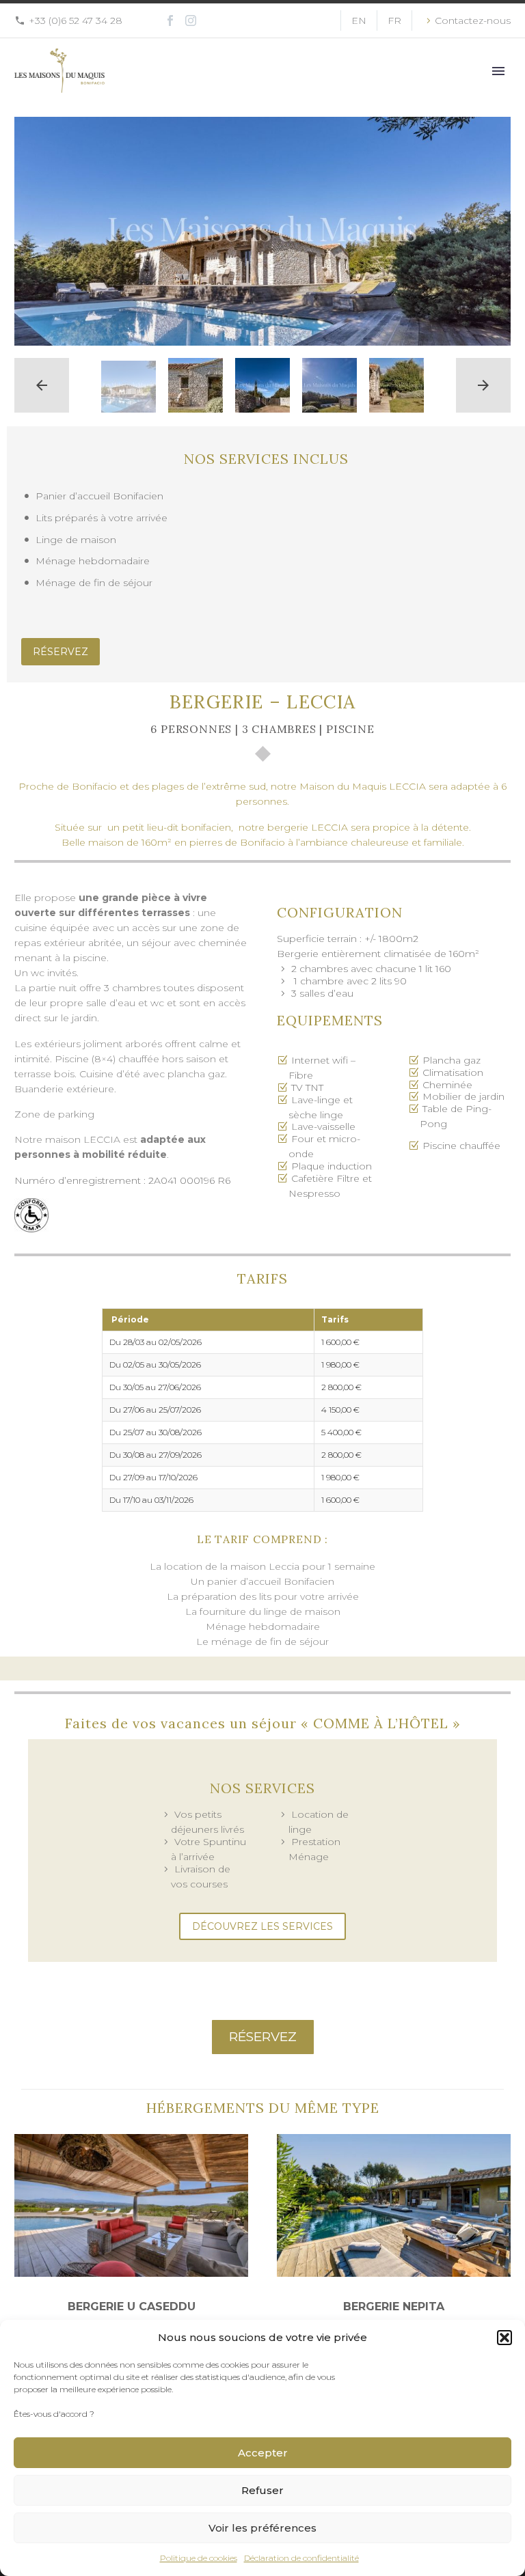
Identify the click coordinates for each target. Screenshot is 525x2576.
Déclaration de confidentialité (301, 2558)
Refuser (262, 2490)
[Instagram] (191, 20)
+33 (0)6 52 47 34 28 (76, 20)
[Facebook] (170, 20)
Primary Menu (498, 71)
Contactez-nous (473, 20)
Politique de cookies (199, 2558)
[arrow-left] (42, 385)
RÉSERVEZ (60, 652)
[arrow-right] (483, 385)
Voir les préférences (262, 2528)
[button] (504, 2338)
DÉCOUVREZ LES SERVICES (262, 1926)
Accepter (263, 2453)
